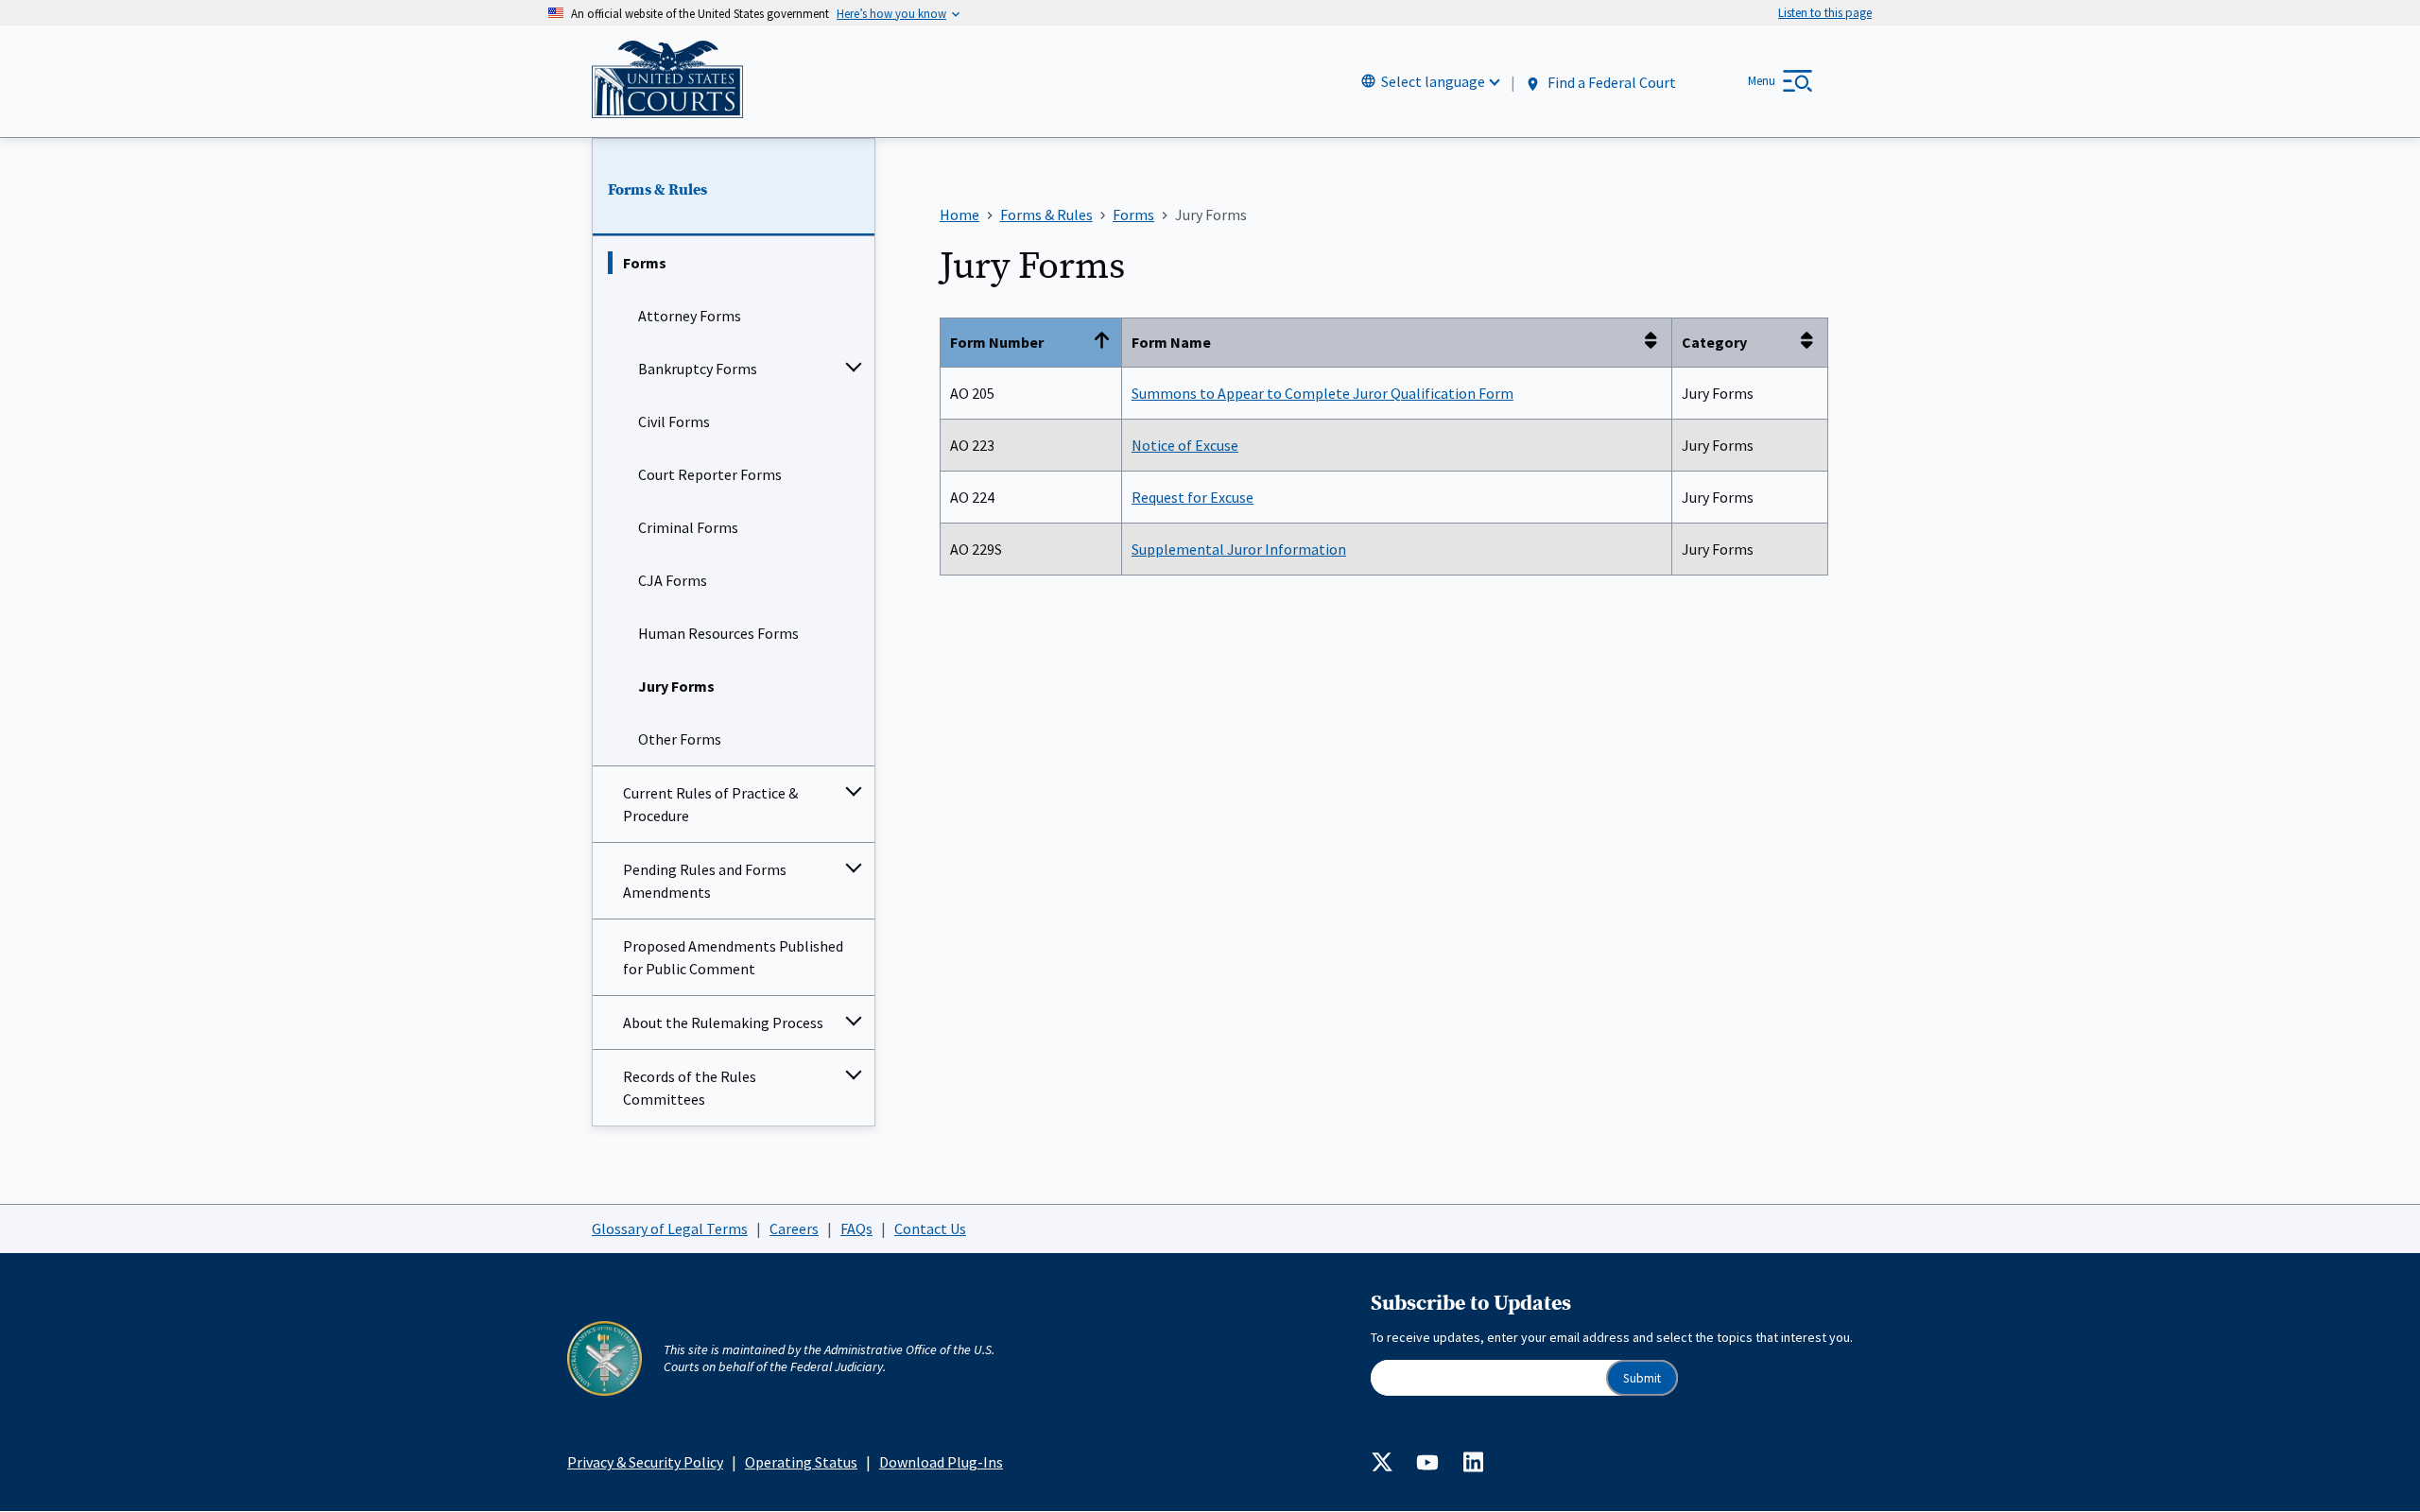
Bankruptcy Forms (698, 369)
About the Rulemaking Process (723, 1022)
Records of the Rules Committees (690, 1088)
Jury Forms (676, 686)
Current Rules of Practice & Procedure (710, 804)
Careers (794, 1228)
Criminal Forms (688, 527)
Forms (645, 263)
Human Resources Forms (718, 633)
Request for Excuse (1193, 497)
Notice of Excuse (1185, 445)
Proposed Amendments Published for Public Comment (733, 957)
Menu (1762, 81)
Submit (1642, 1378)
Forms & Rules (657, 190)
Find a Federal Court (1610, 82)
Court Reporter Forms (710, 474)
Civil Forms (674, 421)
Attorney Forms (690, 316)
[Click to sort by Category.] (1812, 342)
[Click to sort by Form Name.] (1656, 342)
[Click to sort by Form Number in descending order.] (1106, 342)
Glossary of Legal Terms (670, 1228)
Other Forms (680, 739)
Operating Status (801, 1462)
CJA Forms (673, 580)
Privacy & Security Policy (645, 1462)
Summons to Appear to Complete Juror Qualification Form (1322, 393)
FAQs (856, 1228)
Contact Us (930, 1228)
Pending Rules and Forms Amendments (705, 881)
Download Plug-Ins (941, 1462)
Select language (1433, 81)
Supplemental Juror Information (1239, 549)
